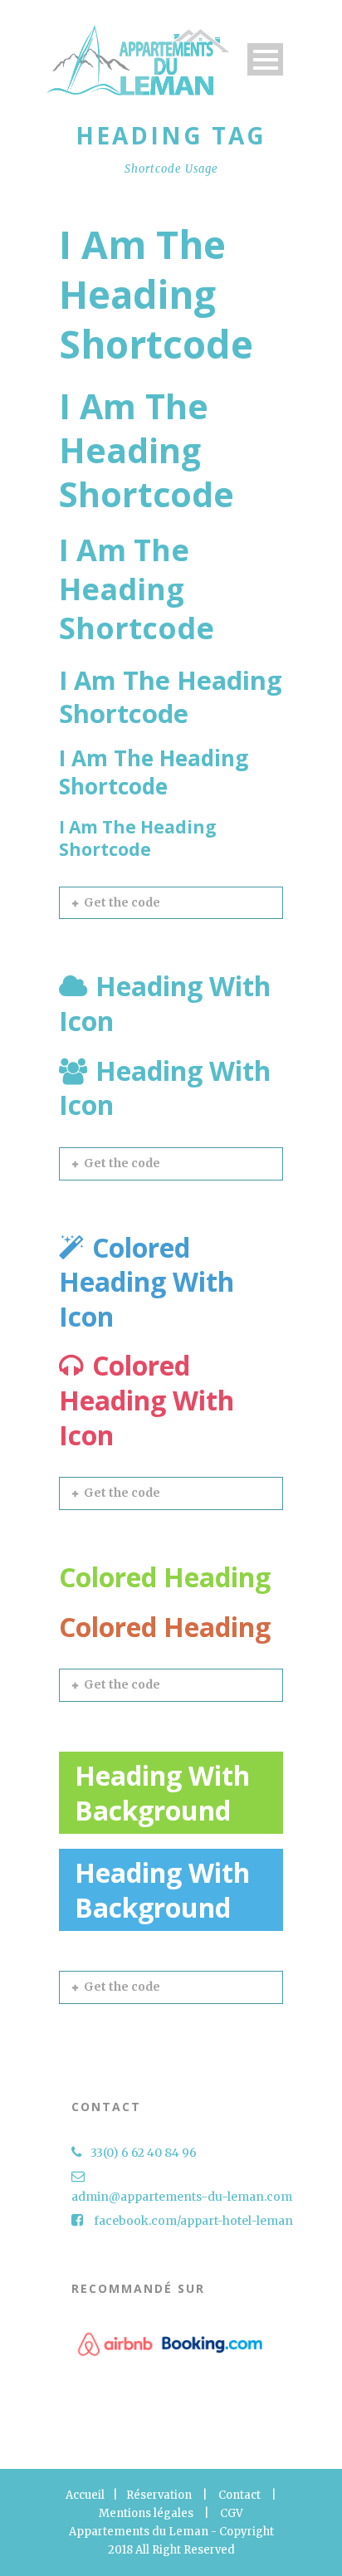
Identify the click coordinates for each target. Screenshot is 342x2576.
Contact (239, 2495)
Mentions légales (146, 2513)
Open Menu (265, 59)
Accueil (85, 2495)
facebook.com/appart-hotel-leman (193, 2221)
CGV (232, 2513)
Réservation (159, 2495)
